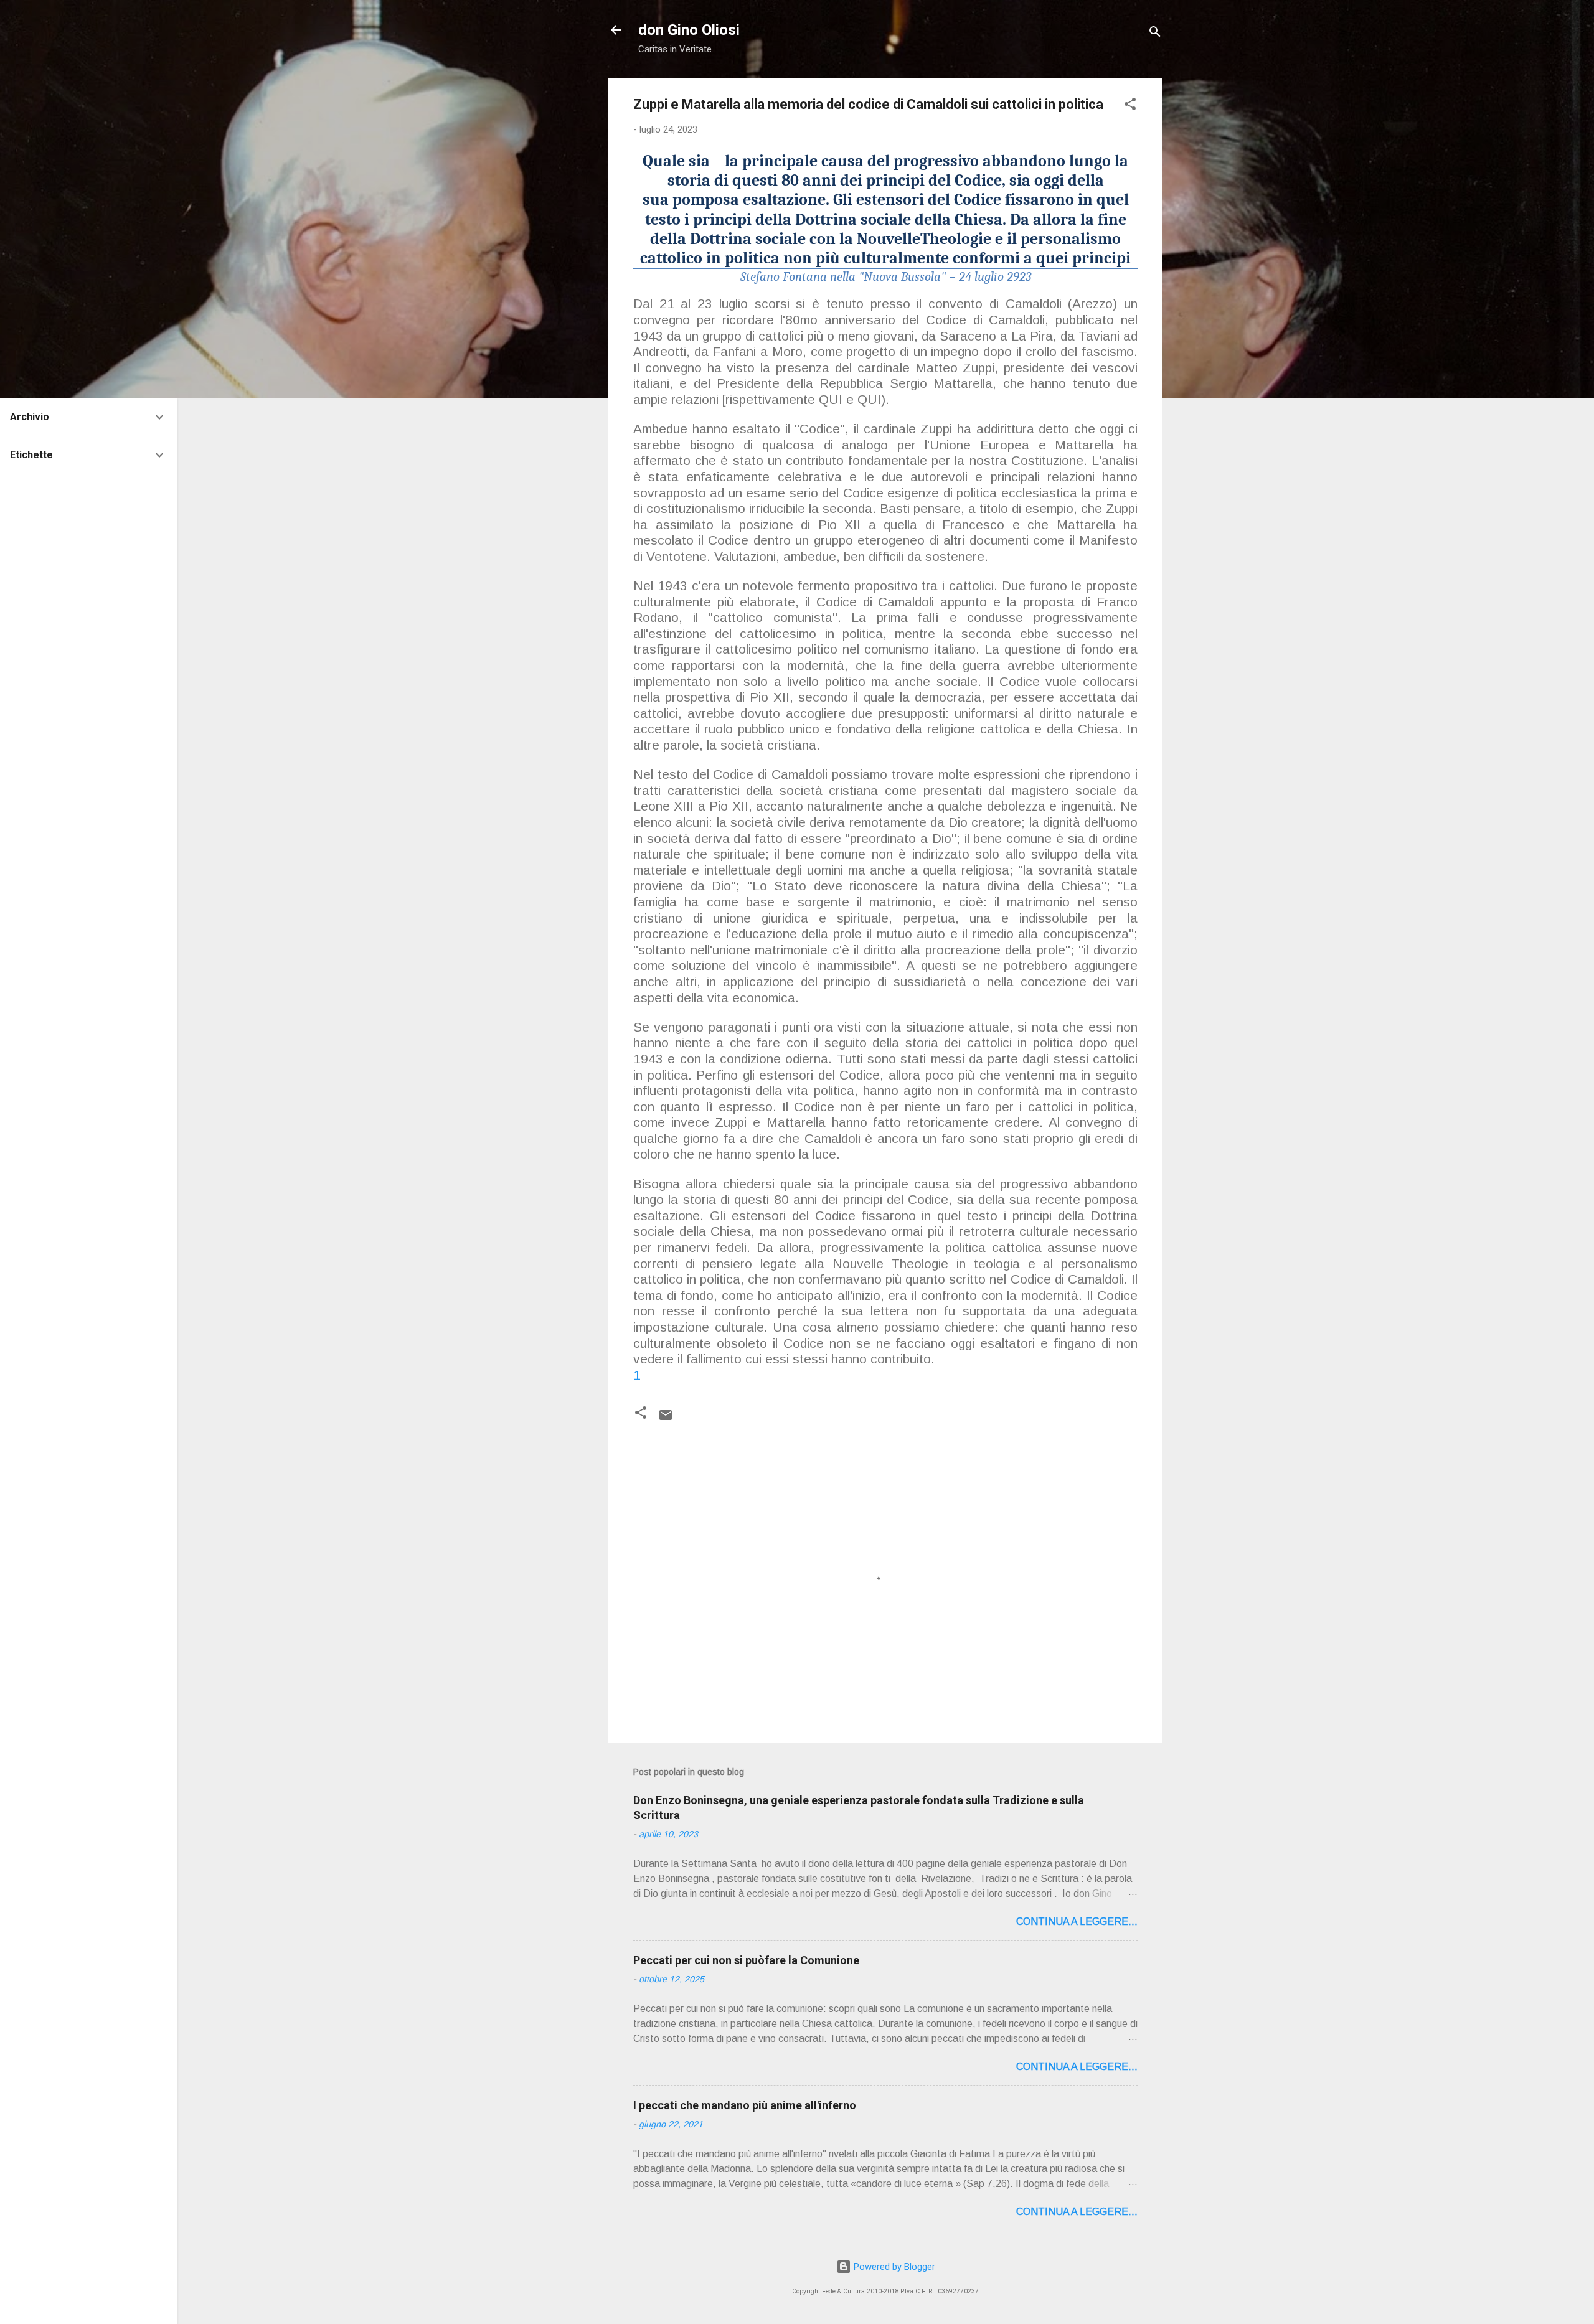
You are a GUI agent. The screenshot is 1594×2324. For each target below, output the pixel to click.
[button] (1130, 106)
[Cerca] (1155, 34)
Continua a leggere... (1077, 1922)
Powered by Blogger (893, 2267)
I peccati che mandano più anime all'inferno (745, 2105)
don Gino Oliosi (689, 30)
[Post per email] (666, 1419)
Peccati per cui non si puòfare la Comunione (746, 1960)
